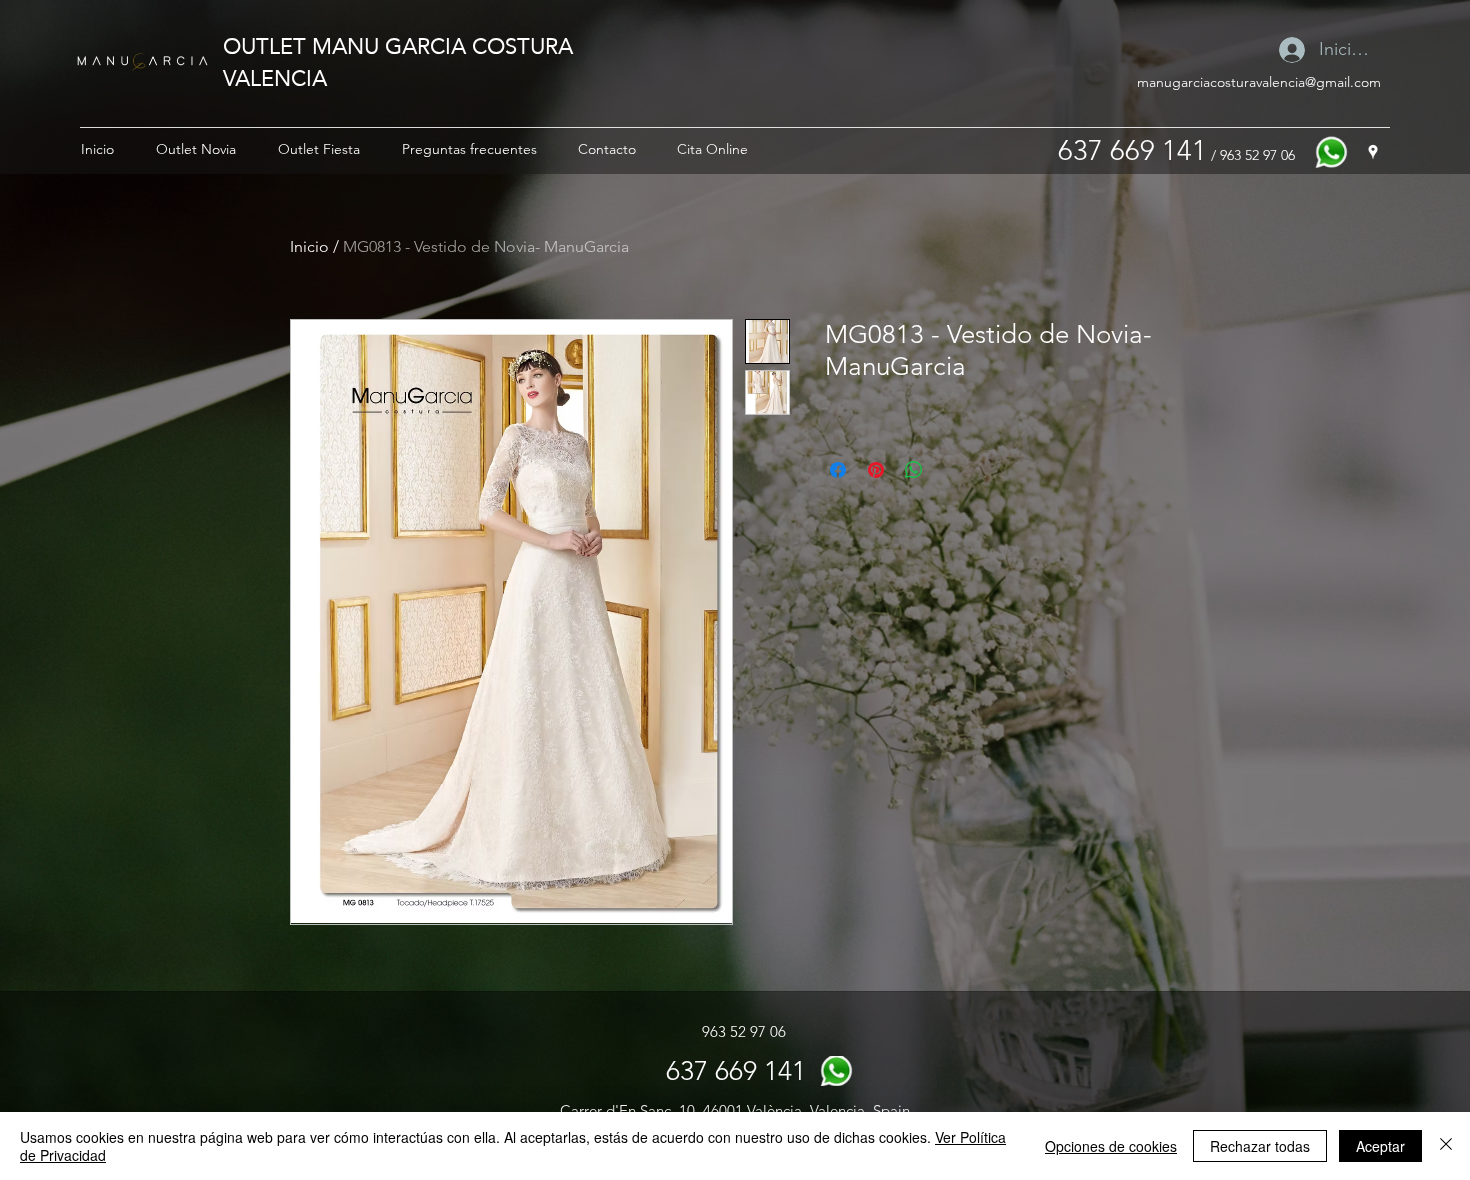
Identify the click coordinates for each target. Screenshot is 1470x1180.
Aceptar (1380, 1146)
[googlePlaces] (1373, 152)
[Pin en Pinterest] (876, 470)
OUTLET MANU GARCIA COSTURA (398, 45)
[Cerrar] (1446, 1146)
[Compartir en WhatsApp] (914, 470)
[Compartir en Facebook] (838, 470)
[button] (196, 149)
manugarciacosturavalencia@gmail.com (1259, 82)
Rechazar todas (1260, 1146)
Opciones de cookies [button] (1111, 1146)
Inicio (309, 246)
